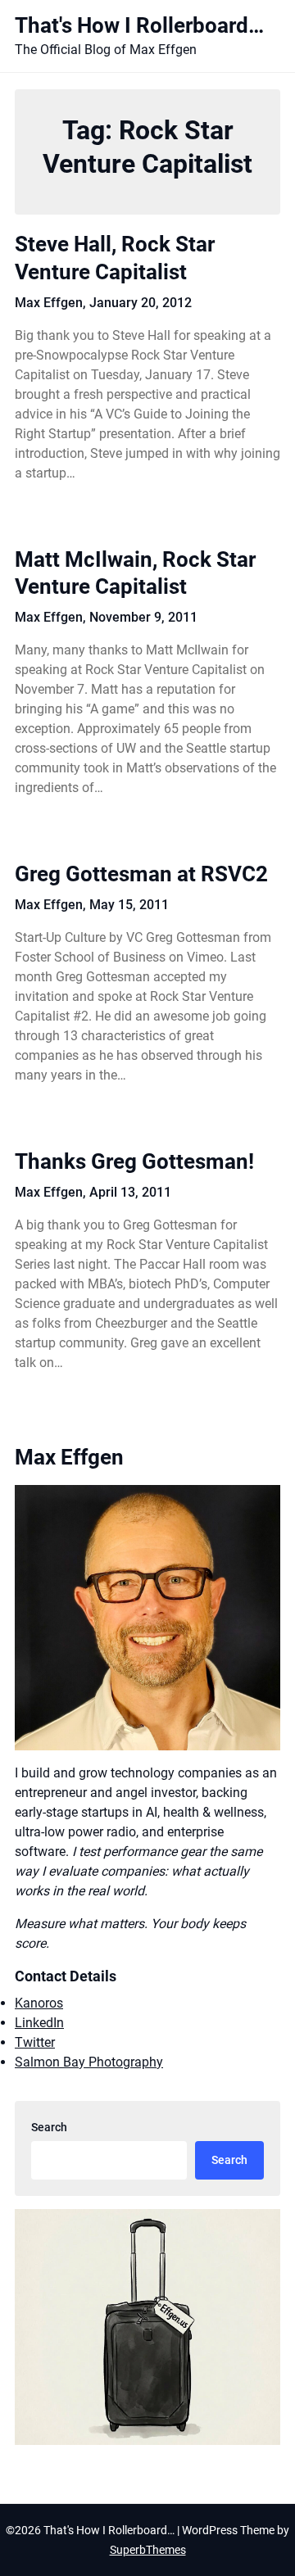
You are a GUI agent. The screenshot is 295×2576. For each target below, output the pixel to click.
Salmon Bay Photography (89, 2062)
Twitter (35, 2042)
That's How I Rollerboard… (139, 25)
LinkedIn (39, 2023)
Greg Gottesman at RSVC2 (141, 874)
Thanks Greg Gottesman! (134, 1161)
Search (49, 2127)
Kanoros (39, 2003)
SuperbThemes (148, 2550)
